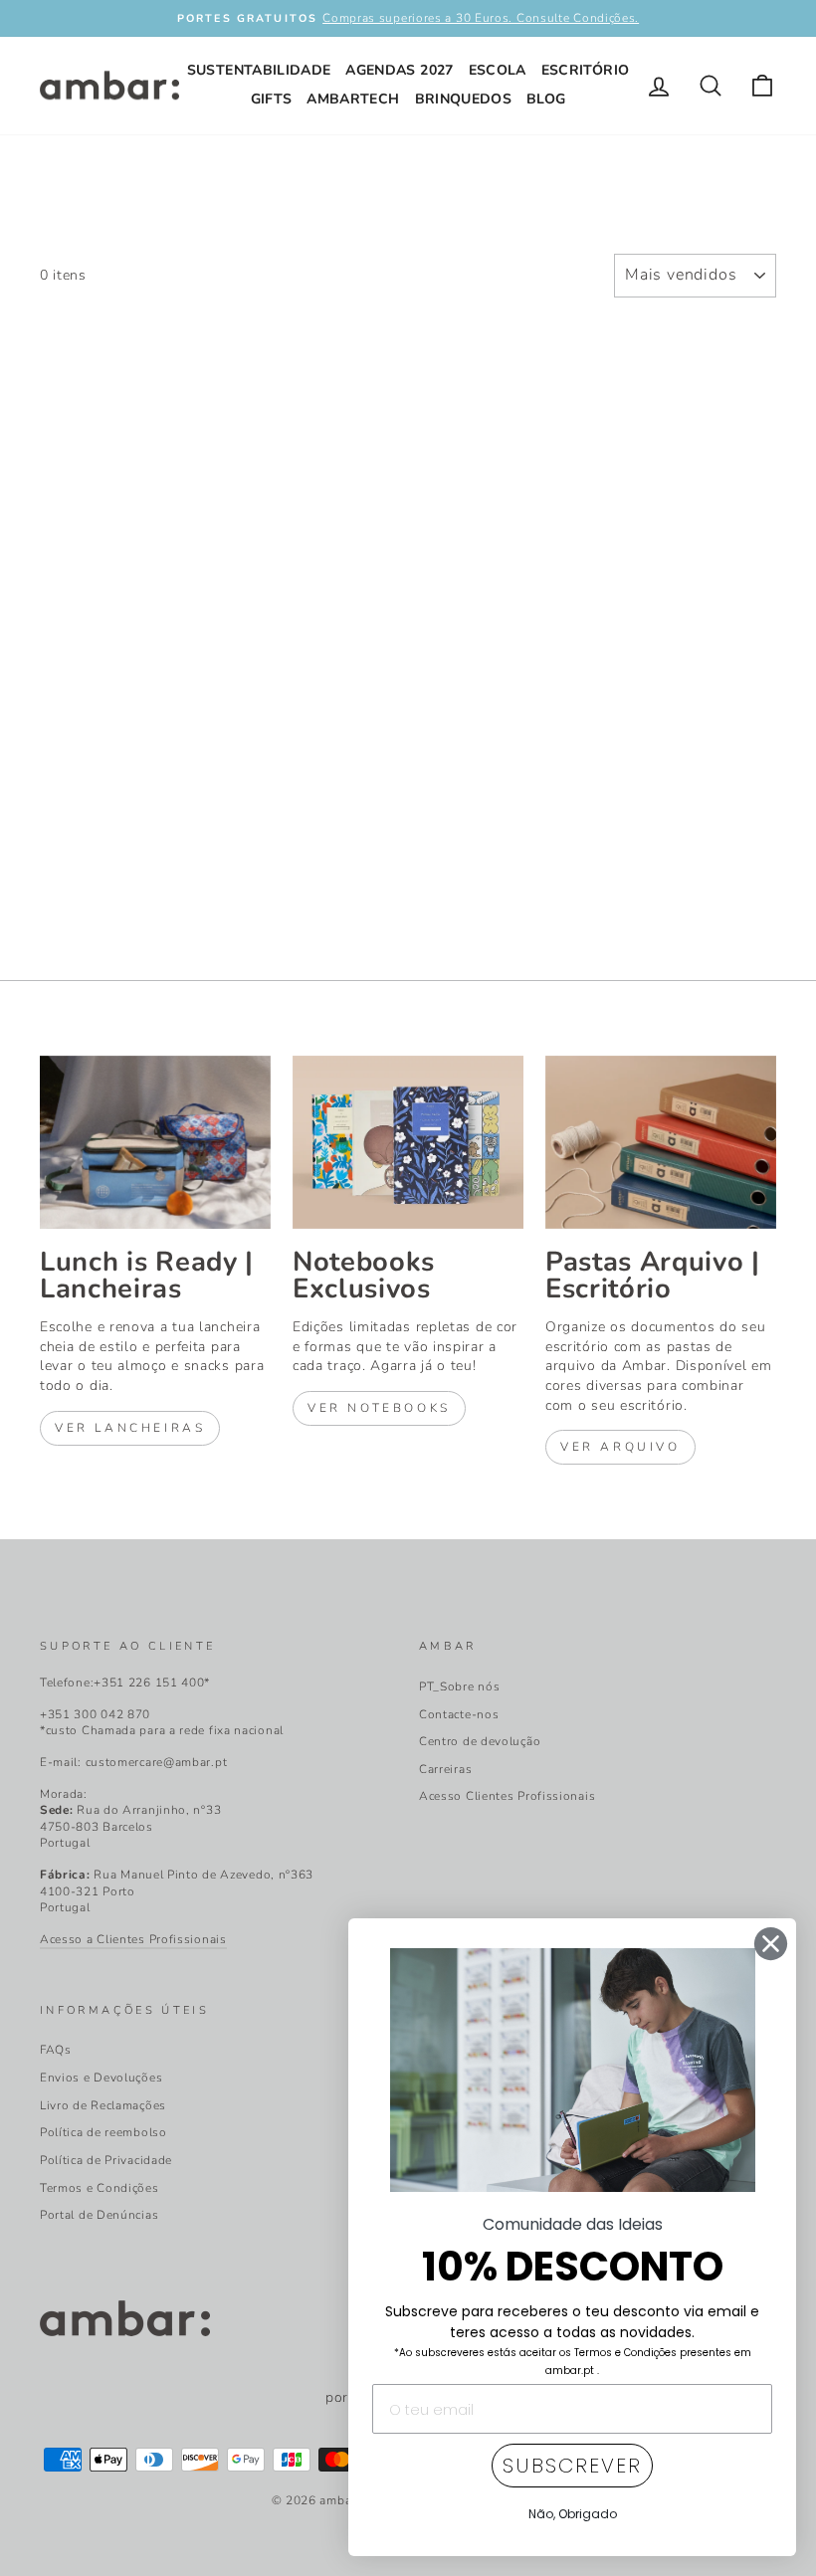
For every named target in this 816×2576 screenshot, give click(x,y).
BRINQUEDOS (464, 99)
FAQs (56, 2050)
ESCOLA (498, 70)
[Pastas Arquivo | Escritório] (661, 1142)
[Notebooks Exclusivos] (408, 1142)
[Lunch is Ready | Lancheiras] (155, 1142)
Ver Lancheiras (130, 1428)
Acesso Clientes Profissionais (507, 1796)
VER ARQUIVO (620, 1447)
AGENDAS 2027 (399, 70)
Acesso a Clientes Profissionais (133, 1939)
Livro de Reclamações (103, 2105)
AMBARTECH (353, 99)
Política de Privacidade (106, 2160)
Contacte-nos (459, 1714)
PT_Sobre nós (459, 1686)
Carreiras (445, 1769)
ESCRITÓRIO (586, 70)
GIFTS (272, 99)
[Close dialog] (771, 1944)
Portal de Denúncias (99, 2215)
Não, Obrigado (573, 2514)
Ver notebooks (379, 1408)
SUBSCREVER (572, 2466)
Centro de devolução (480, 1741)
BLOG (546, 99)
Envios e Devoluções (101, 2078)
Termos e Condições (100, 2188)
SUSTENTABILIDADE (259, 70)
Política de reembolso (103, 2132)
